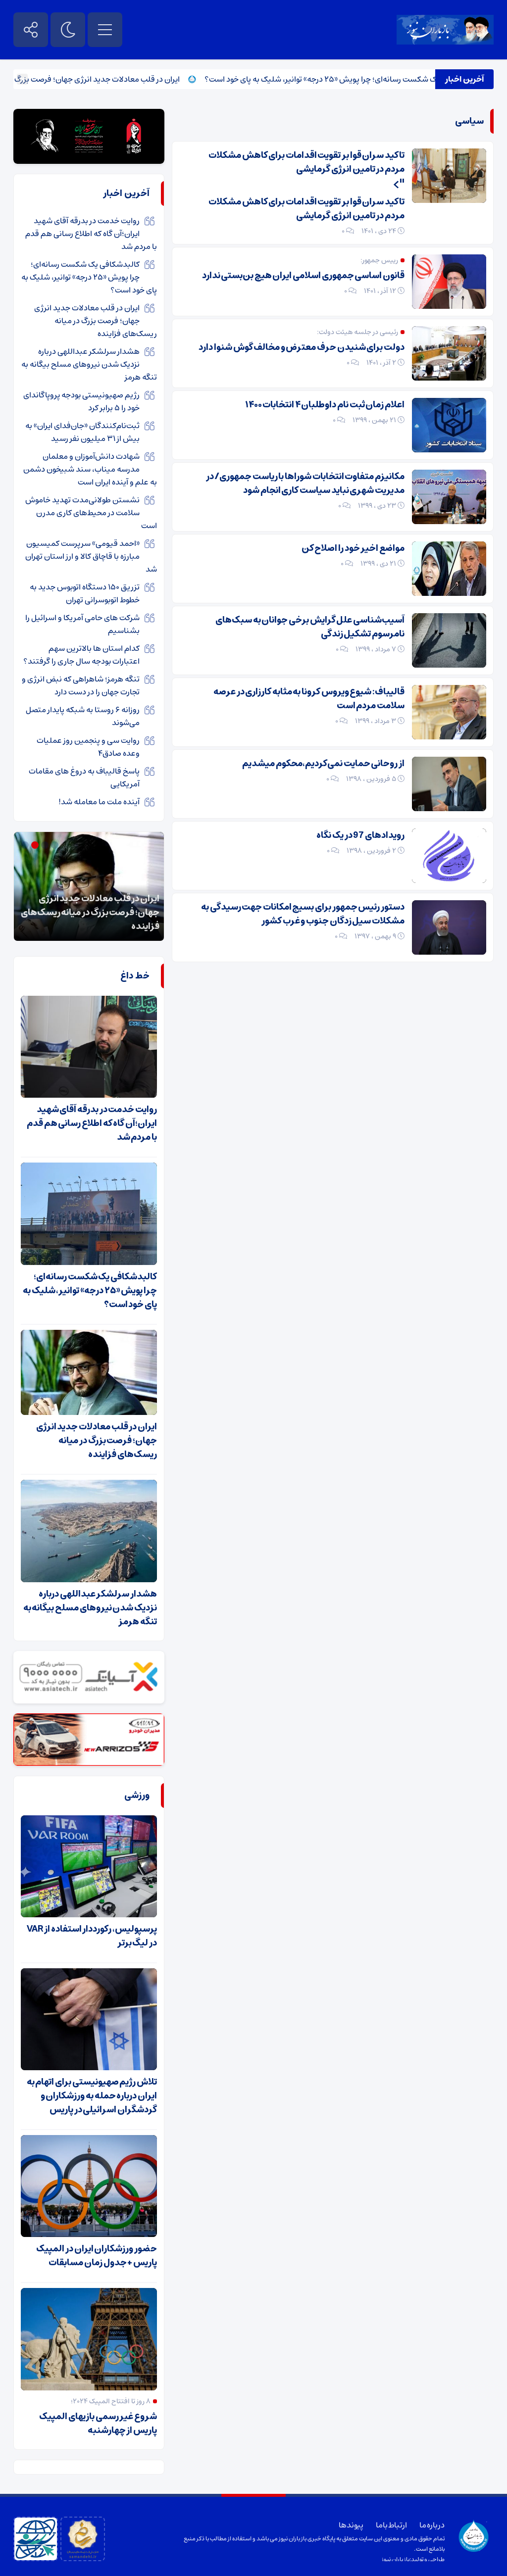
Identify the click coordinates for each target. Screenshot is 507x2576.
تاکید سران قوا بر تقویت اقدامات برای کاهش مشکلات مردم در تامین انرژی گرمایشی (306, 162)
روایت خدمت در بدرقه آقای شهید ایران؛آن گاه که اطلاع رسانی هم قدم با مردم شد (91, 234)
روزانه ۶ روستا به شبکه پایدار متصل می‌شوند (83, 716)
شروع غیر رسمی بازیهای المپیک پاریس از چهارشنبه (98, 2424)
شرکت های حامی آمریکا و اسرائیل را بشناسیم (82, 624)
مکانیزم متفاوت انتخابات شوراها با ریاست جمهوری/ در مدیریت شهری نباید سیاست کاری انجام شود (305, 484)
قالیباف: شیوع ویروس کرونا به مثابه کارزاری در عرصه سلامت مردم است (309, 699)
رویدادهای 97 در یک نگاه (360, 835)
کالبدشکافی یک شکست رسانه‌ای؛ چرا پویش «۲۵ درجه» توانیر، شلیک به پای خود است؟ (89, 277)
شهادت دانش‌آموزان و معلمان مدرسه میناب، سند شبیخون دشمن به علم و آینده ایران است (90, 469)
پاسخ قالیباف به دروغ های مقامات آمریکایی (84, 778)
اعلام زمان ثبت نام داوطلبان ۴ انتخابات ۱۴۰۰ (325, 405)
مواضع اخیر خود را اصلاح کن (353, 548)
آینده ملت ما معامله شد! (99, 802)
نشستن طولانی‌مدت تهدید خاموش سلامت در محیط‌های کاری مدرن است (91, 513)
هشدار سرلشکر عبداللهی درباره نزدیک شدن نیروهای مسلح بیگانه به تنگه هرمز (89, 364)
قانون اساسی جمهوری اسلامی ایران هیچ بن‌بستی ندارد (303, 276)
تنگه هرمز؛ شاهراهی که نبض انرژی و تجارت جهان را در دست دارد (81, 685)
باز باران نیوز (396, 2559)
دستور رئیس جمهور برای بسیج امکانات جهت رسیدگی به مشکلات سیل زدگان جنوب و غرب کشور (303, 914)
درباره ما (432, 2525)
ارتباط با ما (391, 2525)
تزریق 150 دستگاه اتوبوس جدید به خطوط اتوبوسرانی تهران (85, 593)
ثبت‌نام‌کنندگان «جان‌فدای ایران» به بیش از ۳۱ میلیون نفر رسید (82, 432)
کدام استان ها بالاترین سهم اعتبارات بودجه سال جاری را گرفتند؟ (81, 655)
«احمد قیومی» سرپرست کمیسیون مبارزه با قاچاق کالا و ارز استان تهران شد (91, 556)
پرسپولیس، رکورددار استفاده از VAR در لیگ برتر (92, 1936)
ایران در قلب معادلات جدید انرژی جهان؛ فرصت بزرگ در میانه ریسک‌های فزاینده (96, 321)
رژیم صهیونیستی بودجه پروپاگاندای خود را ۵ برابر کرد (81, 401)
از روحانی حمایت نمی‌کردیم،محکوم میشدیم (323, 764)
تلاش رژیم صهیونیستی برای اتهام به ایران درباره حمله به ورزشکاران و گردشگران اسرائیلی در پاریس (92, 2096)
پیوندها (351, 2525)
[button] (56, 845)
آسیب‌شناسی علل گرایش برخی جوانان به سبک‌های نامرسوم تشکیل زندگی (310, 627)
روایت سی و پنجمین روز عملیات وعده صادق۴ (88, 747)
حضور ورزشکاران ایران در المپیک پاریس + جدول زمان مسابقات (97, 2256)
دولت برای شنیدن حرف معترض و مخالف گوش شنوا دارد (302, 347)
